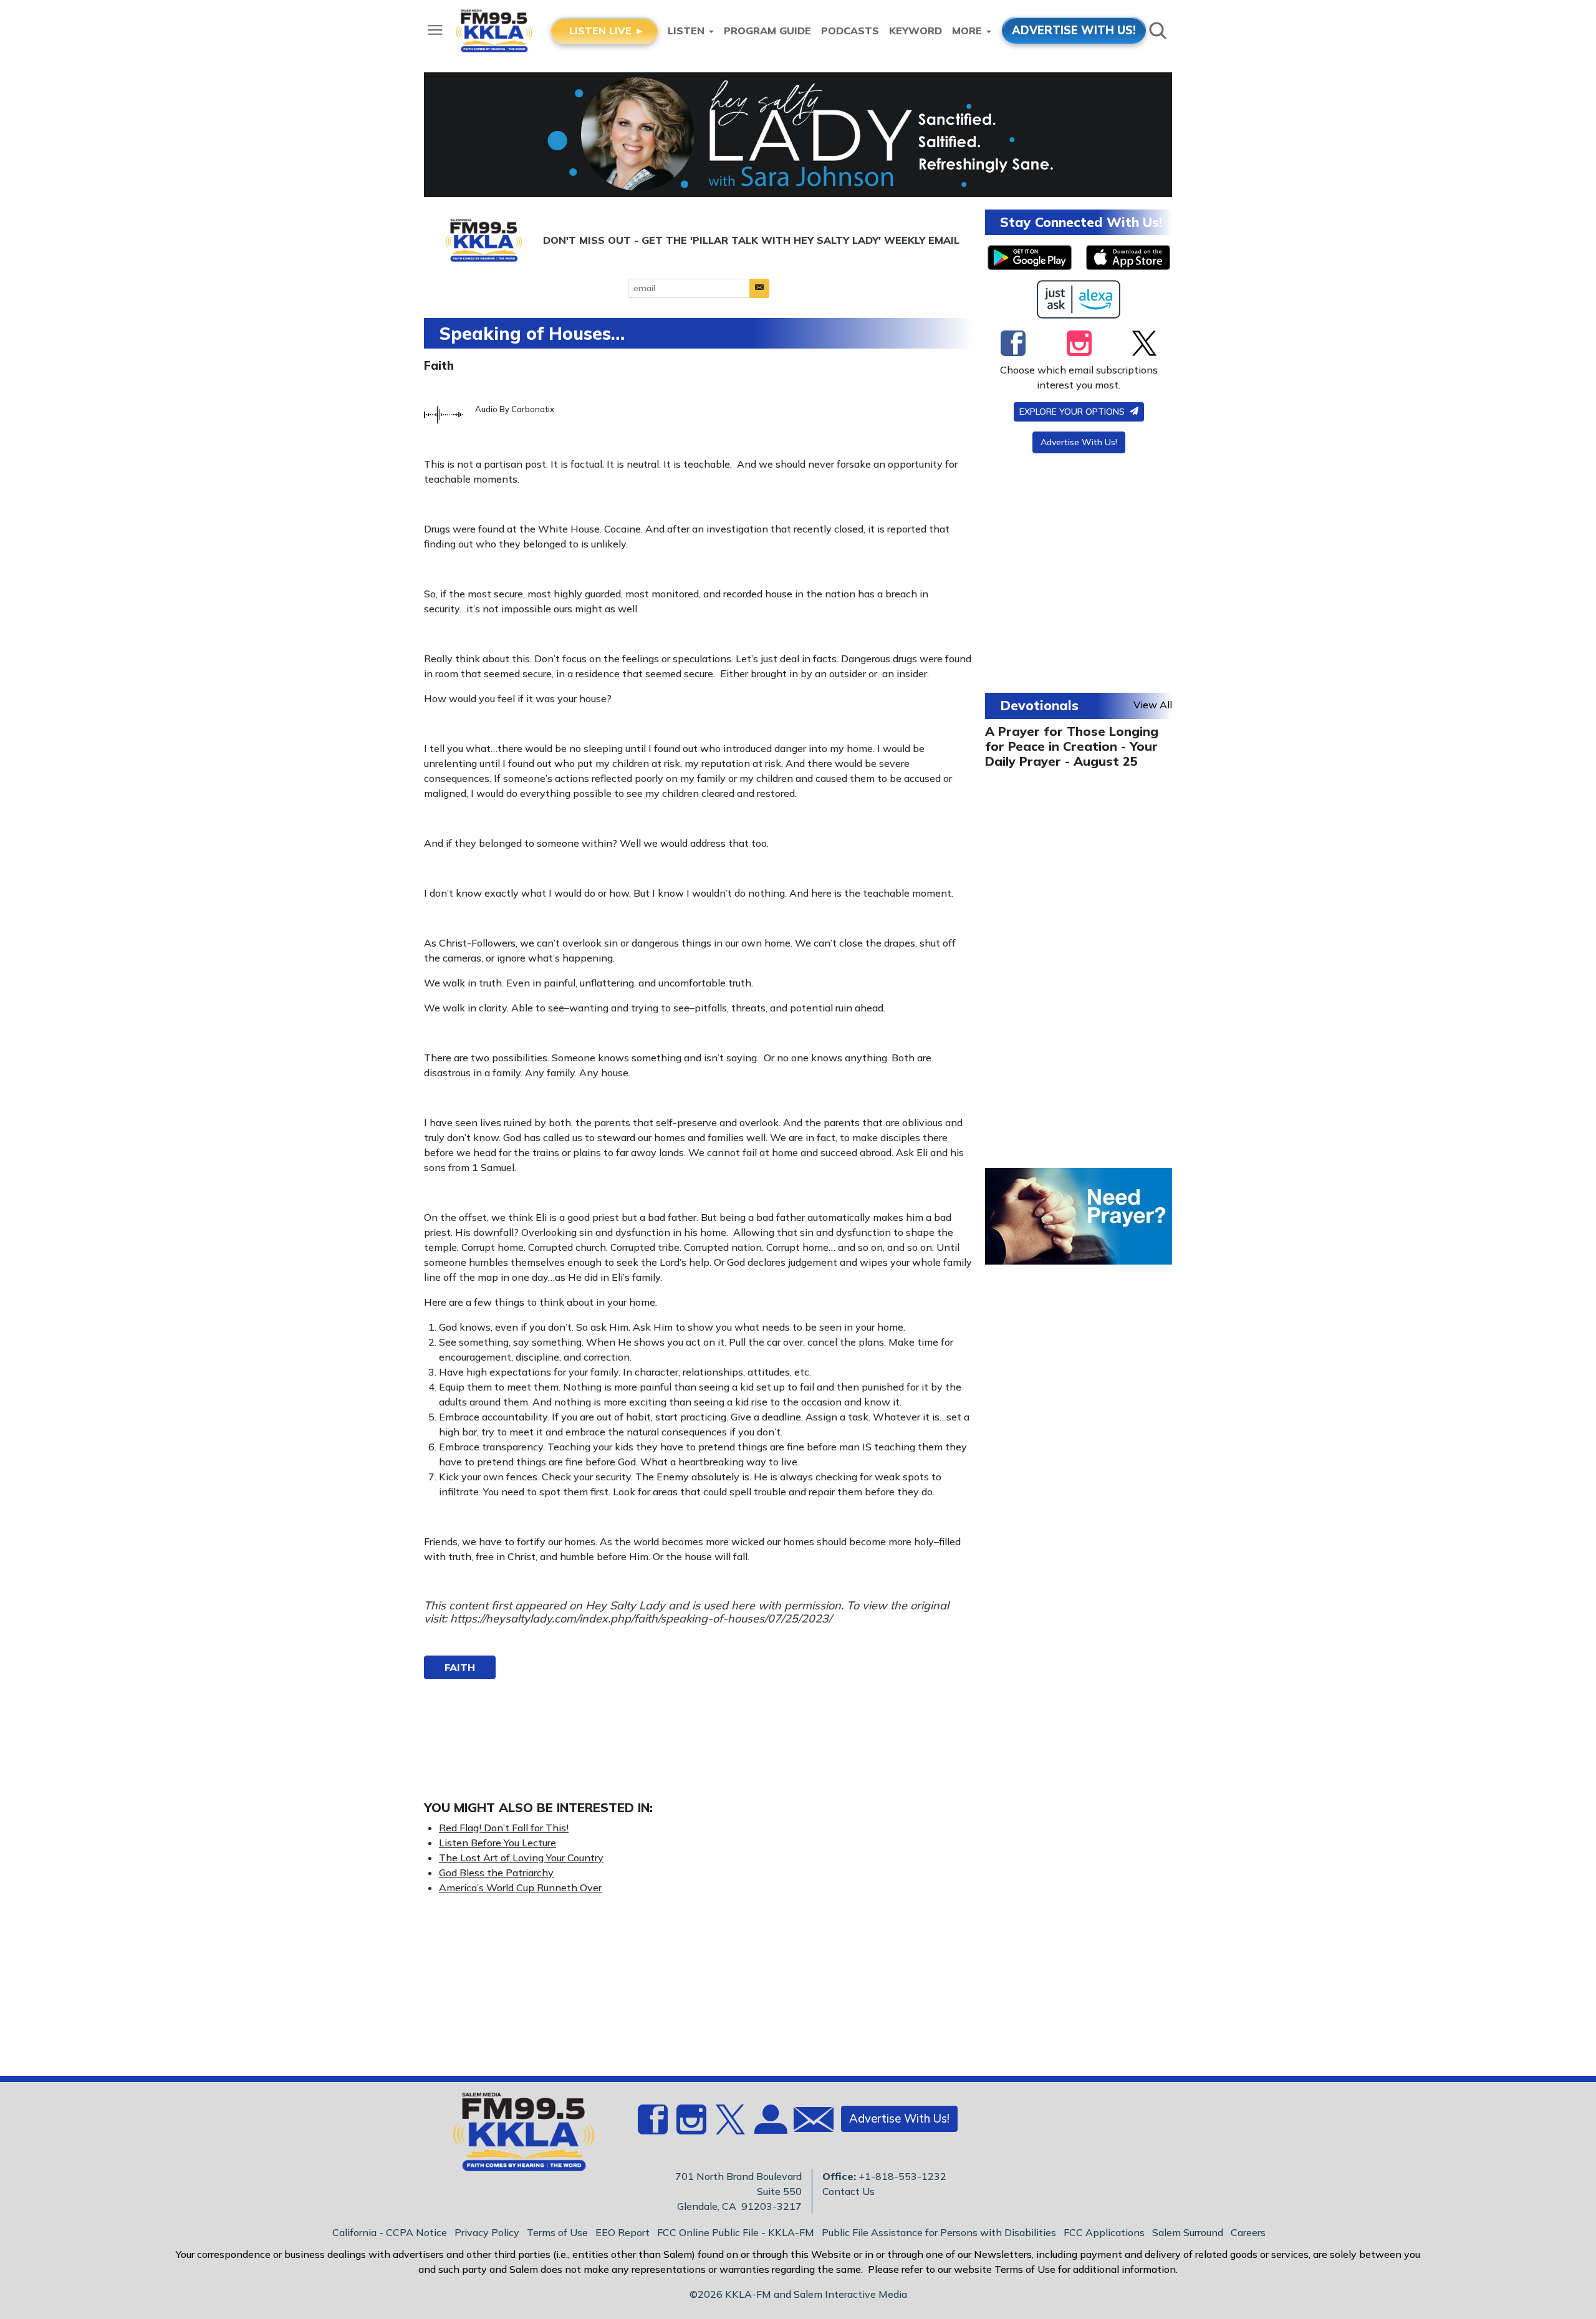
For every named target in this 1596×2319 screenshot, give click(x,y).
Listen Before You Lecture (498, 1843)
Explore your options (1073, 412)
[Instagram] (1079, 343)
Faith (439, 365)
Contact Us (848, 2191)
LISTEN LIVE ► (607, 31)
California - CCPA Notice (390, 2232)
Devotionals (1039, 705)
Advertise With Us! (1079, 442)
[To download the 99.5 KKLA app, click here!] (1030, 258)
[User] (769, 2126)
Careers (1248, 2232)
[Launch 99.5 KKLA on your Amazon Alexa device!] (1079, 299)
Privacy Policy (487, 2232)
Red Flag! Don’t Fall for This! (504, 1828)
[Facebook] (1013, 343)
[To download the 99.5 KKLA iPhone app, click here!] (1128, 258)
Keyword (916, 31)
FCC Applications (1104, 2232)
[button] (759, 288)
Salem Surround (1188, 2232)
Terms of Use (557, 2232)
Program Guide (767, 31)
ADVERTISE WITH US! (1074, 30)
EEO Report (623, 2232)
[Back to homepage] (517, 2136)
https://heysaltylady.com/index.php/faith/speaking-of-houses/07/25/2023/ (641, 1618)
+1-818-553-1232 (902, 2176)
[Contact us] (809, 2122)
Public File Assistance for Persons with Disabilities (939, 2232)
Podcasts (850, 31)
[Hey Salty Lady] (798, 135)
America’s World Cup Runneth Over (520, 1888)
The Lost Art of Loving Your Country (521, 1858)
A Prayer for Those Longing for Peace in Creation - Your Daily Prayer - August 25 (1072, 746)
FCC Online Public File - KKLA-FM (736, 2232)
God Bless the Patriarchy (496, 1873)
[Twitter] (1144, 343)
